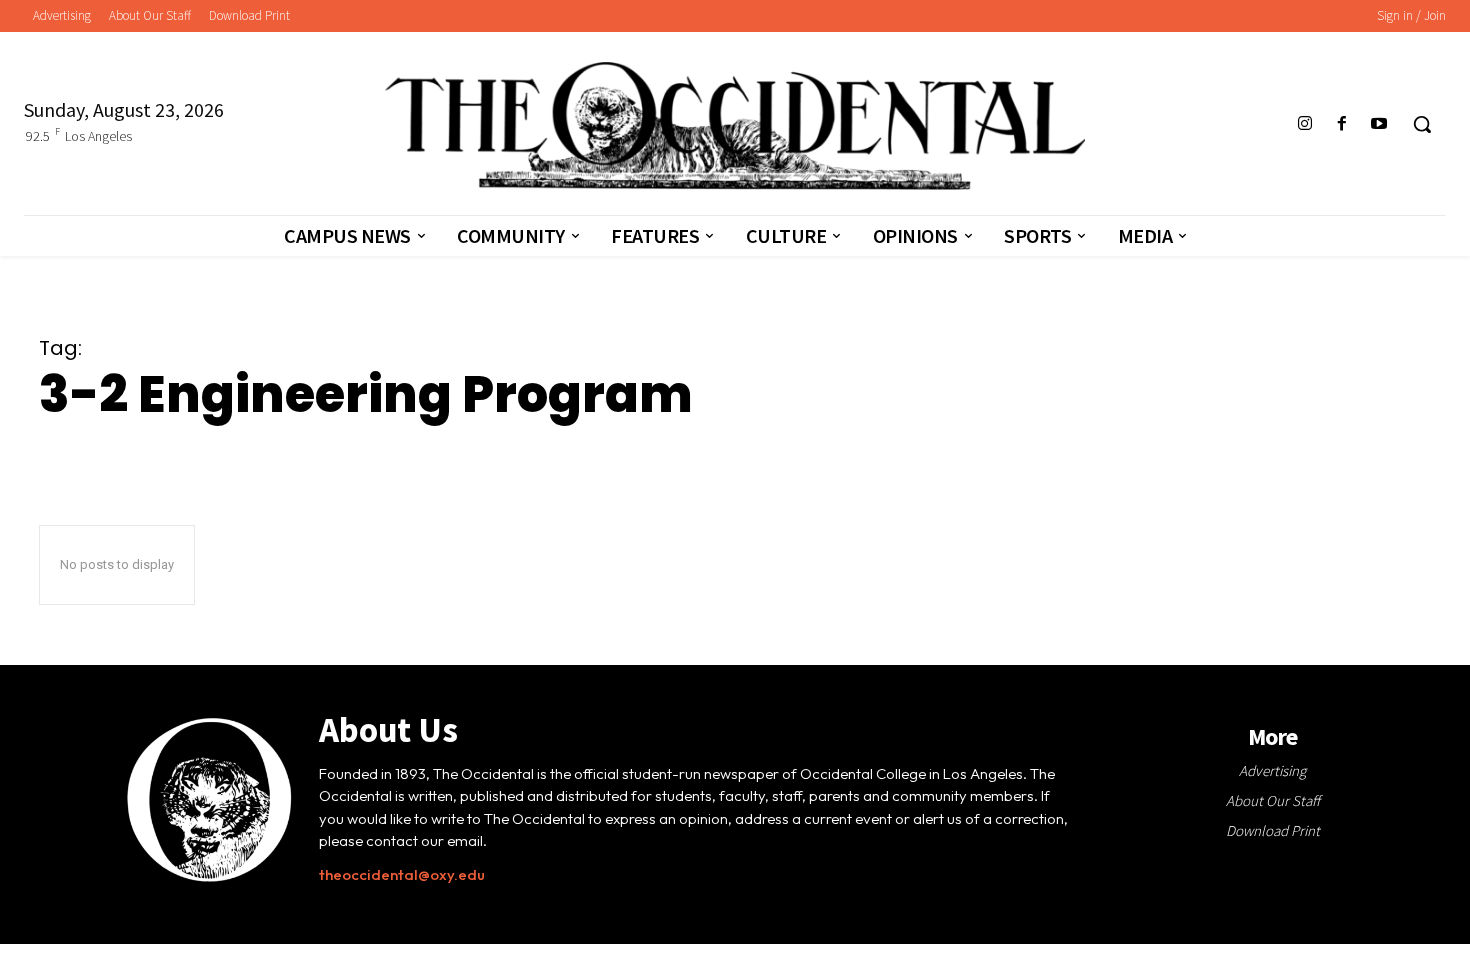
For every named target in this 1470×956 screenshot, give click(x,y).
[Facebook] (1342, 124)
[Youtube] (1379, 124)
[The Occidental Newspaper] (735, 126)
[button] (1422, 124)
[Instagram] (1304, 124)
